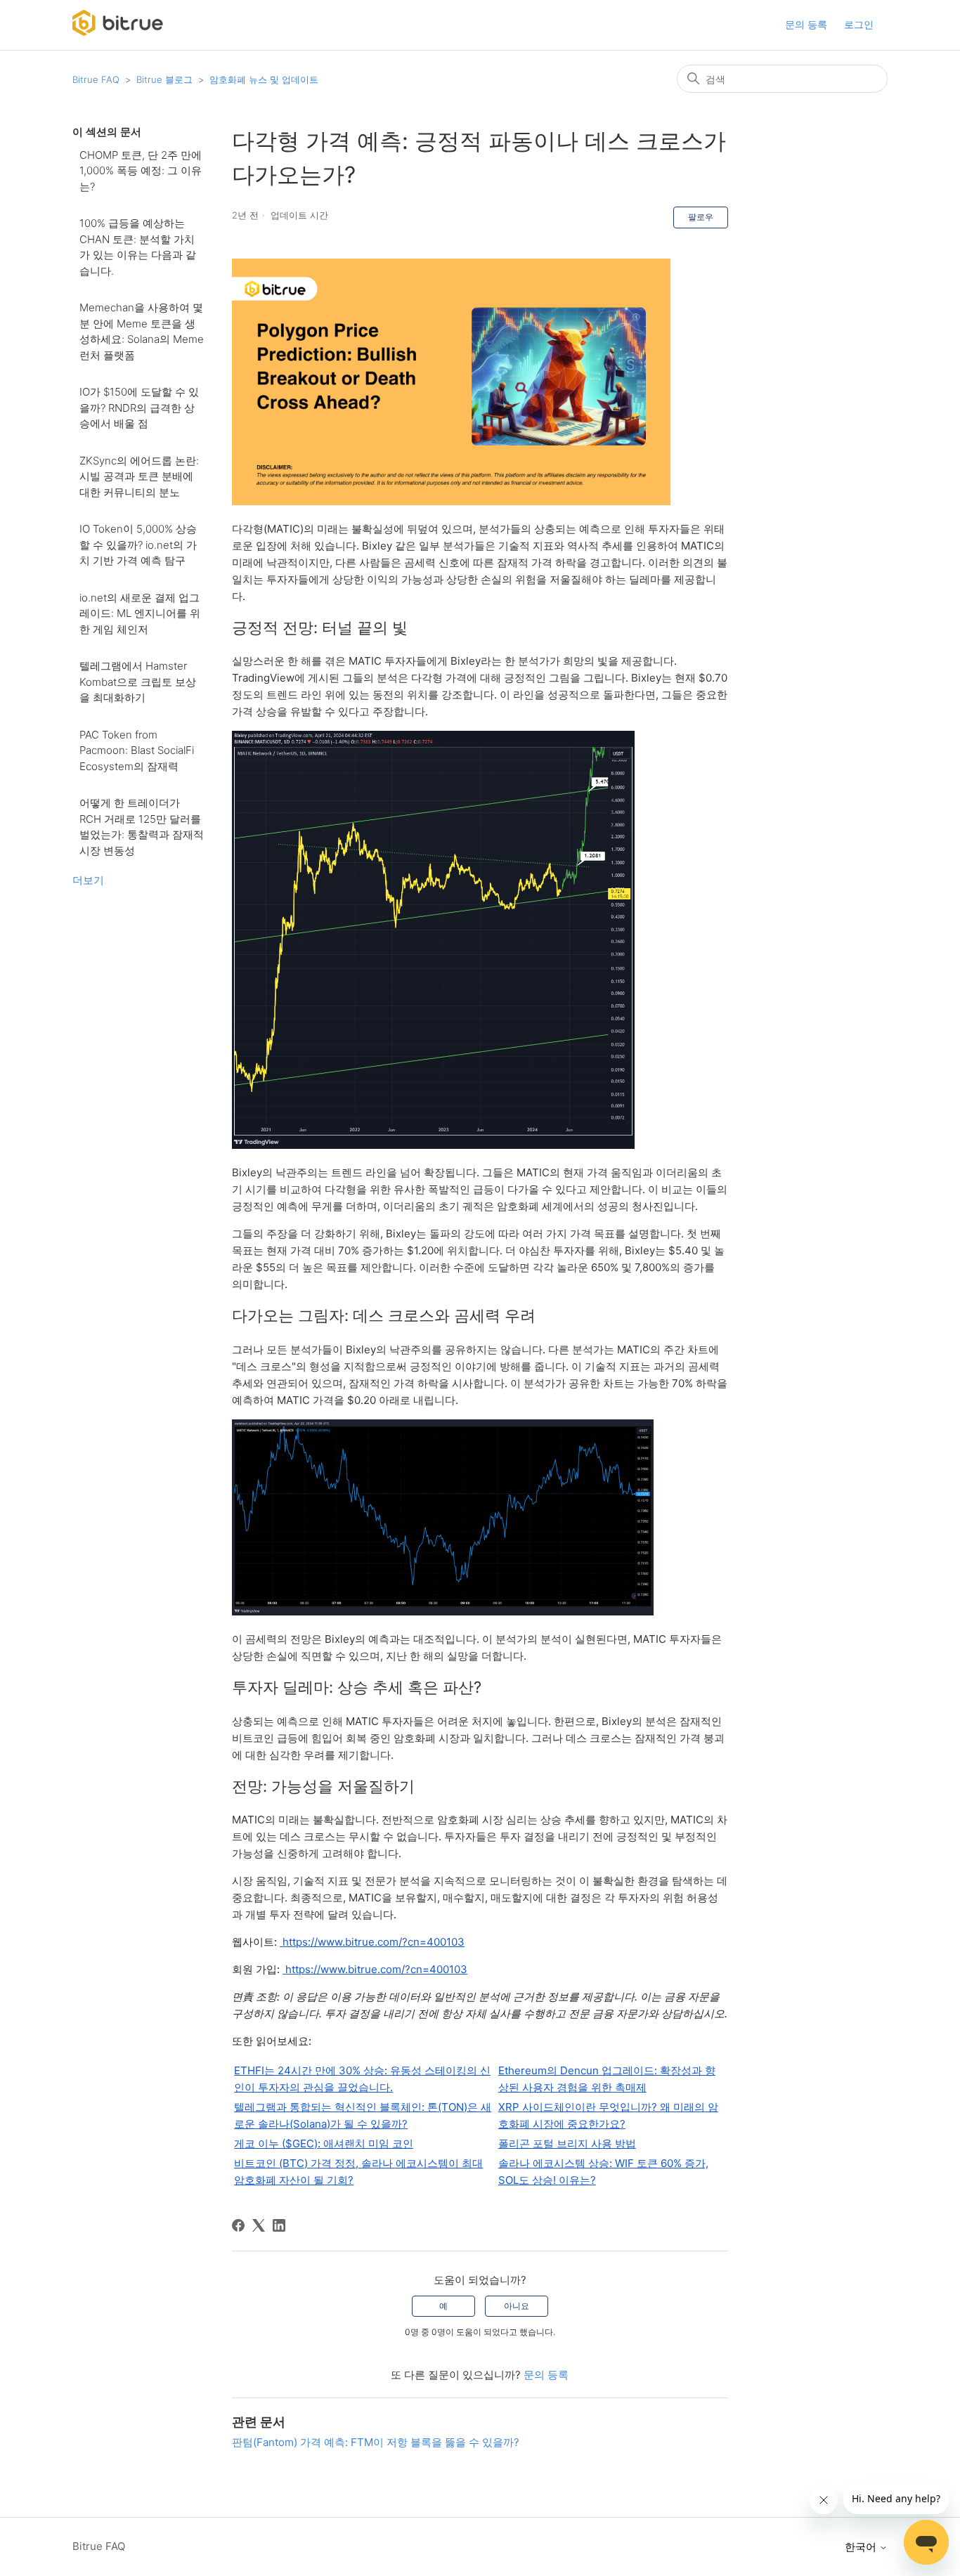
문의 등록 (806, 24)
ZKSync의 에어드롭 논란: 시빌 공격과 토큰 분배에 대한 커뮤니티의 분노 (139, 476)
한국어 (862, 2547)
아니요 (517, 2306)
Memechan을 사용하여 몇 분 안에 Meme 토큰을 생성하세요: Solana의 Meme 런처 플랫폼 (142, 331)
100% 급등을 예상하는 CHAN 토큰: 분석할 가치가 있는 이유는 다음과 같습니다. (138, 247)
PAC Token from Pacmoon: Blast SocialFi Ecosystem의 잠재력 (137, 750)
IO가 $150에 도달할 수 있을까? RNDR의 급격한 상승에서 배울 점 (139, 408)
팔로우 (701, 217)
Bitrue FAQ (96, 79)
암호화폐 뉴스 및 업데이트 (264, 79)
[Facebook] (238, 2225)
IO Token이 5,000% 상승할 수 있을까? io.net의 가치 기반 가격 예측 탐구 (138, 545)
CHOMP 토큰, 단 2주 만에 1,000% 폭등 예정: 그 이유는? (141, 171)
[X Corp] (259, 2225)
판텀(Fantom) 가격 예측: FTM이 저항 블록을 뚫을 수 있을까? (376, 2442)
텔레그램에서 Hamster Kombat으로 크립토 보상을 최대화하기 (138, 682)
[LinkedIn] (279, 2225)
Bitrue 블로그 (164, 79)
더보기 (88, 880)
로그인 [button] (859, 24)
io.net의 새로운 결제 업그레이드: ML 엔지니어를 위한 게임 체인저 (140, 613)
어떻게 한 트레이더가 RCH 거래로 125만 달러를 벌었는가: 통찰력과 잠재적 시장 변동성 (142, 827)
